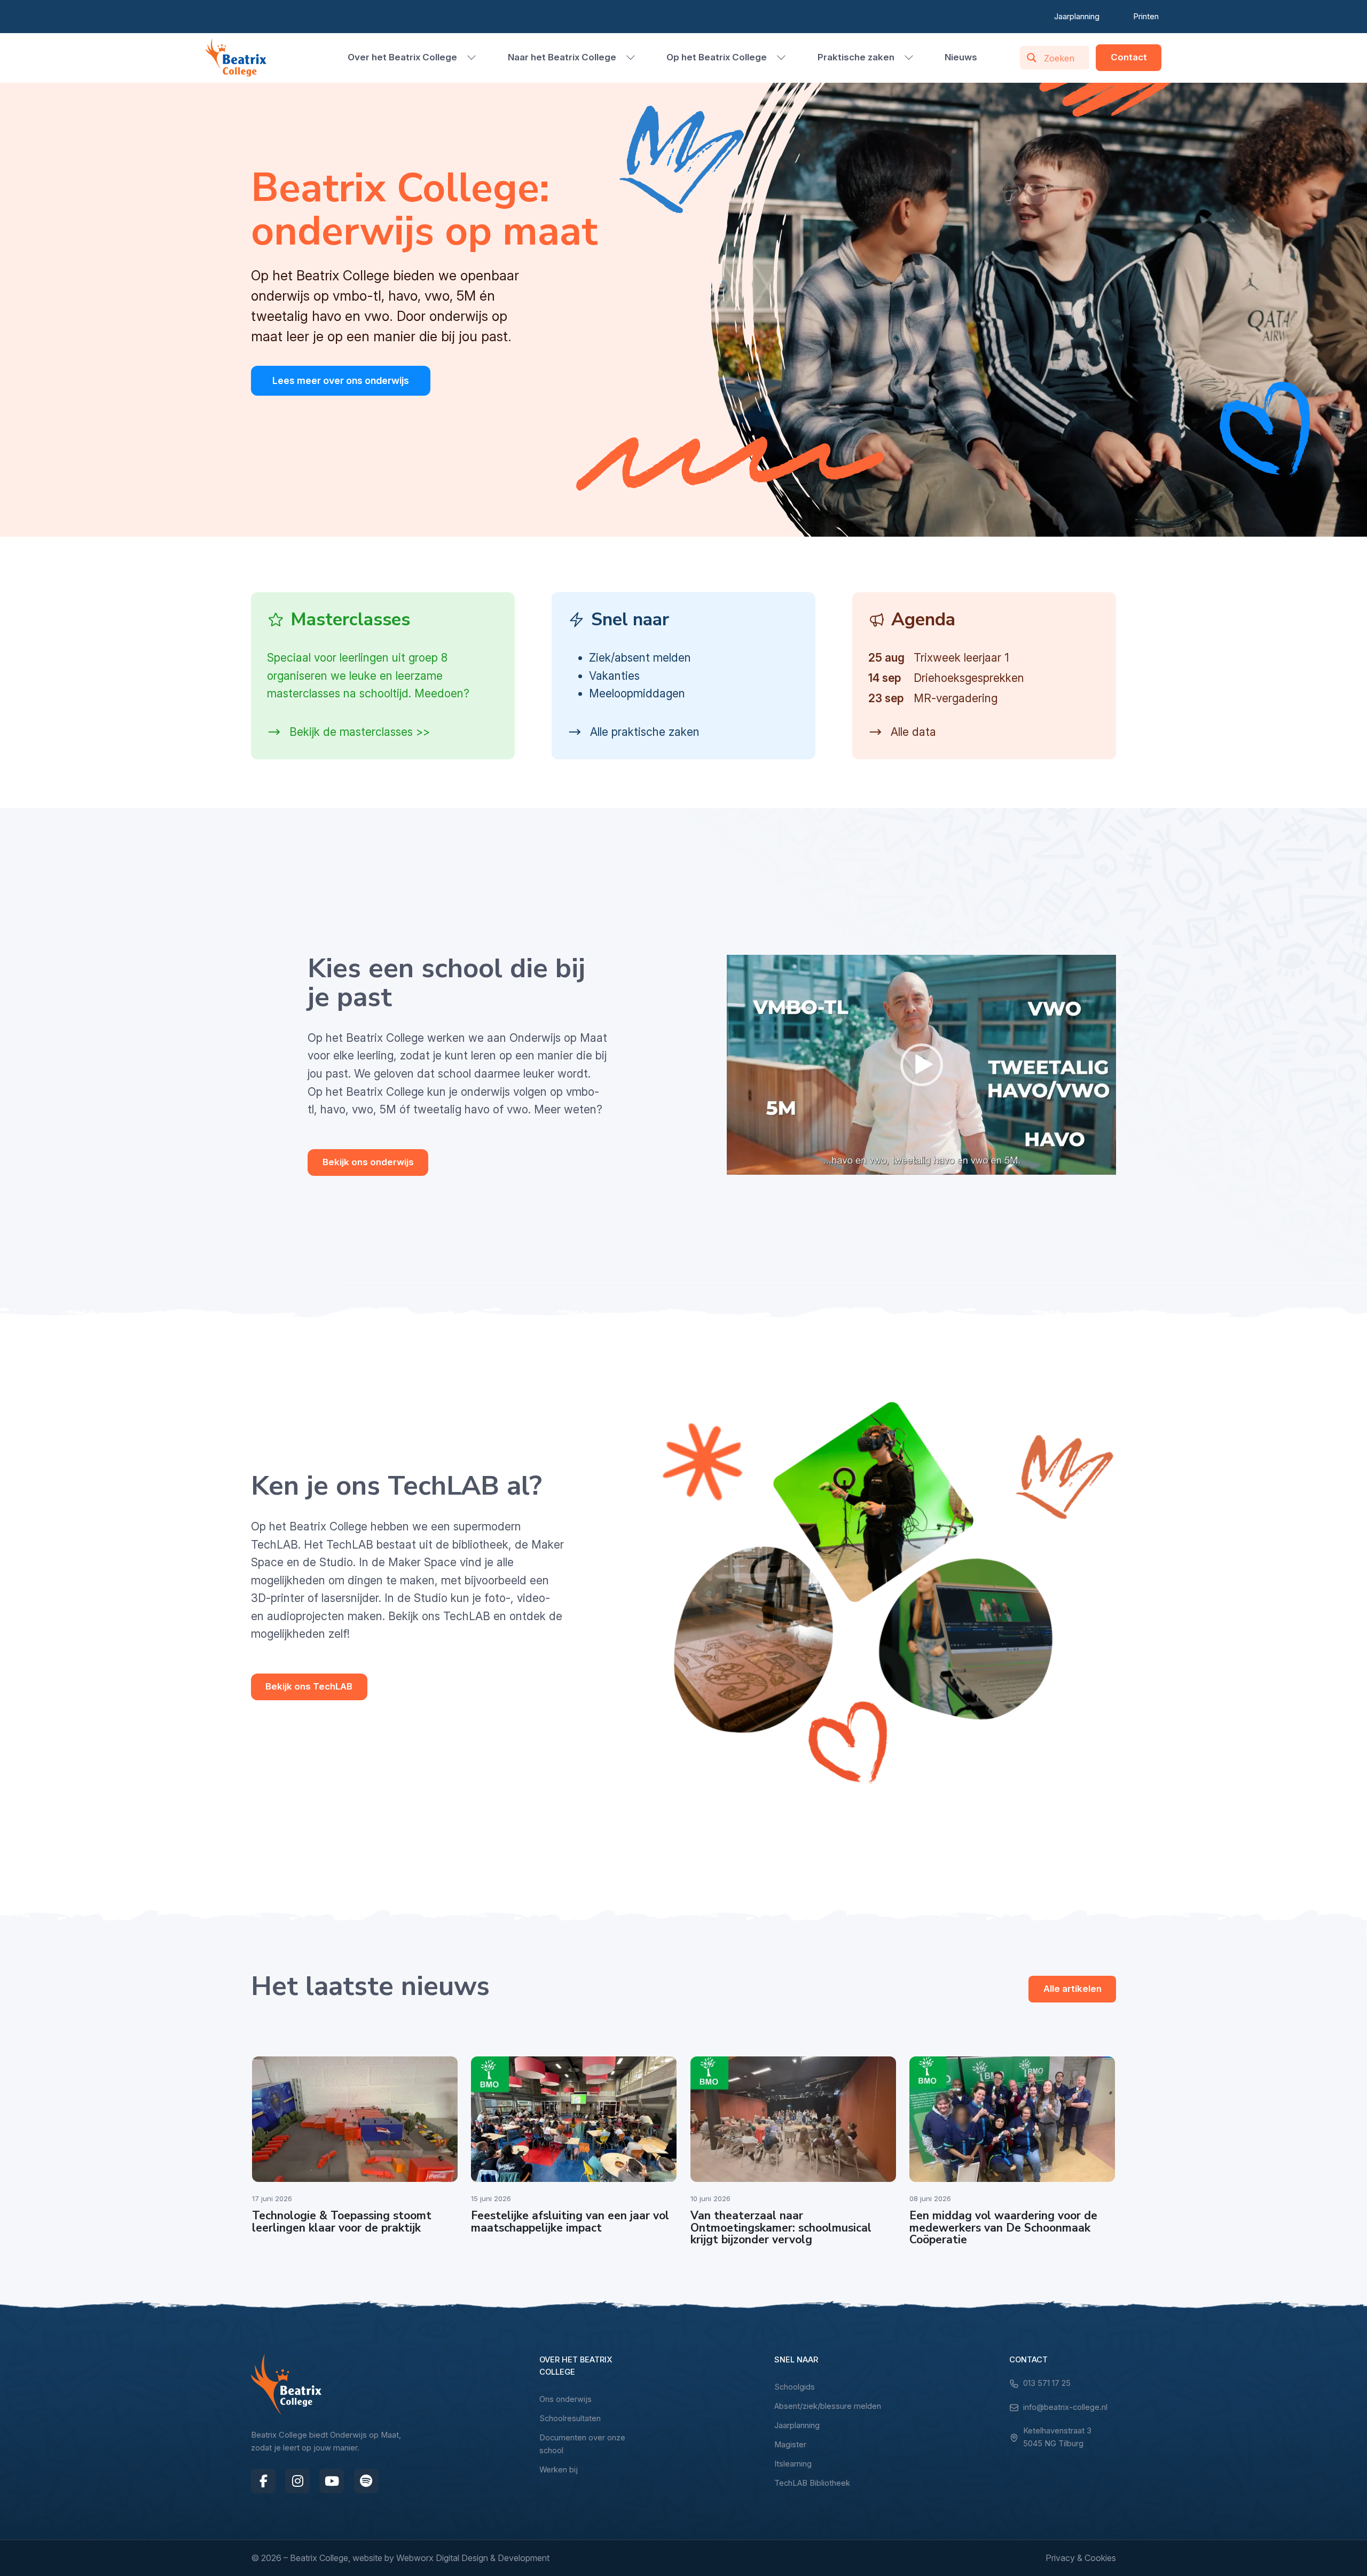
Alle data (912, 732)
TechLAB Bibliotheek (812, 2483)
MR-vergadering (956, 698)
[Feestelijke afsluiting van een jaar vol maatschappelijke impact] (574, 2119)
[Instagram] (297, 2481)
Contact (1129, 57)
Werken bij (559, 2470)
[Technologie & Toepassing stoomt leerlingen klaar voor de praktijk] (355, 2119)
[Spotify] (366, 2481)
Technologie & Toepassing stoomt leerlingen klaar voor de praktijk (342, 2222)
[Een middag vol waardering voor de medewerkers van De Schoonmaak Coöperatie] (1012, 2119)
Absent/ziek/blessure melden (828, 2406)
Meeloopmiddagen (637, 693)
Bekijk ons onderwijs (368, 1162)
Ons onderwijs (565, 2399)
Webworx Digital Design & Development (473, 2558)
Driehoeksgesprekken (969, 678)
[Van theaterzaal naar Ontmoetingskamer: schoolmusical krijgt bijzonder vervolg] (793, 2119)
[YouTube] (332, 2481)
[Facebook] (263, 2481)
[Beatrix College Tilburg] (236, 58)
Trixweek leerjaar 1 (961, 658)
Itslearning (793, 2464)
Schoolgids (795, 2387)
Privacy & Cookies (1081, 2558)
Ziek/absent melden (640, 658)
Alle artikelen (1073, 1989)
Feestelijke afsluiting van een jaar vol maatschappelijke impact (570, 2222)
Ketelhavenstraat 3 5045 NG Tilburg (1057, 2437)
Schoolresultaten (570, 2418)
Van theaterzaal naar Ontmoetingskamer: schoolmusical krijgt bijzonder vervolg (781, 2228)
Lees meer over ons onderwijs (341, 380)
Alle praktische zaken (643, 732)
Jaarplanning (1077, 16)
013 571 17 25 (1047, 2383)
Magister (790, 2445)
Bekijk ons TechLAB (309, 1686)
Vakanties (614, 676)
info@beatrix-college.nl (1065, 2407)
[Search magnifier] (1032, 58)
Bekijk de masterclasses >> (358, 732)
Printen (1146, 16)
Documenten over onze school (582, 2444)
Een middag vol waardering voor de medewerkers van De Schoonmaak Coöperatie (1003, 2228)
